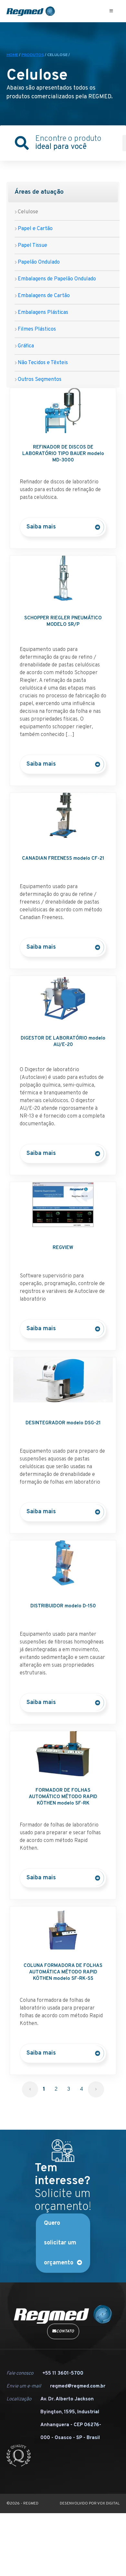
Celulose (28, 191)
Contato (65, 2310)
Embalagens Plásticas (43, 292)
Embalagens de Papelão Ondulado (57, 258)
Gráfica (26, 325)
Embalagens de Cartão (44, 275)
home (12, 34)
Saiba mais (41, 506)
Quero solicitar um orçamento (60, 2222)
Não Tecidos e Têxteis (43, 342)
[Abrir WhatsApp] (110, 2560)
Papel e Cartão (35, 208)
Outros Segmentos (40, 359)
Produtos (33, 34)
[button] (111, 11)
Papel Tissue (32, 225)
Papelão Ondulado (39, 241)
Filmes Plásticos (37, 308)
